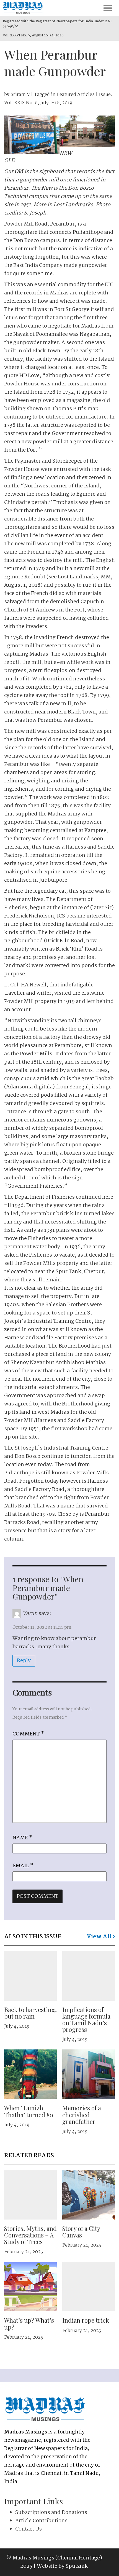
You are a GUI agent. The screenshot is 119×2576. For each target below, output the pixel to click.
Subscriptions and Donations (51, 2513)
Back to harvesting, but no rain (30, 2013)
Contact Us (29, 2529)
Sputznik (77, 2566)
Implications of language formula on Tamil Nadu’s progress (86, 2020)
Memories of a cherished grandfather (82, 2115)
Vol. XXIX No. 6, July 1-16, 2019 (38, 103)
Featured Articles (76, 95)
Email (23, 1866)
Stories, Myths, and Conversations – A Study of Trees (30, 2235)
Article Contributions (41, 2521)
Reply (24, 1661)
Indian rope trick (86, 2320)
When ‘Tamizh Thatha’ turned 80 (29, 2111)
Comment (28, 1734)
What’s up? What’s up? (29, 2323)
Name (22, 1838)
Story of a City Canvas (81, 2232)
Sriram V (20, 95)
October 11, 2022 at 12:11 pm (42, 1628)
